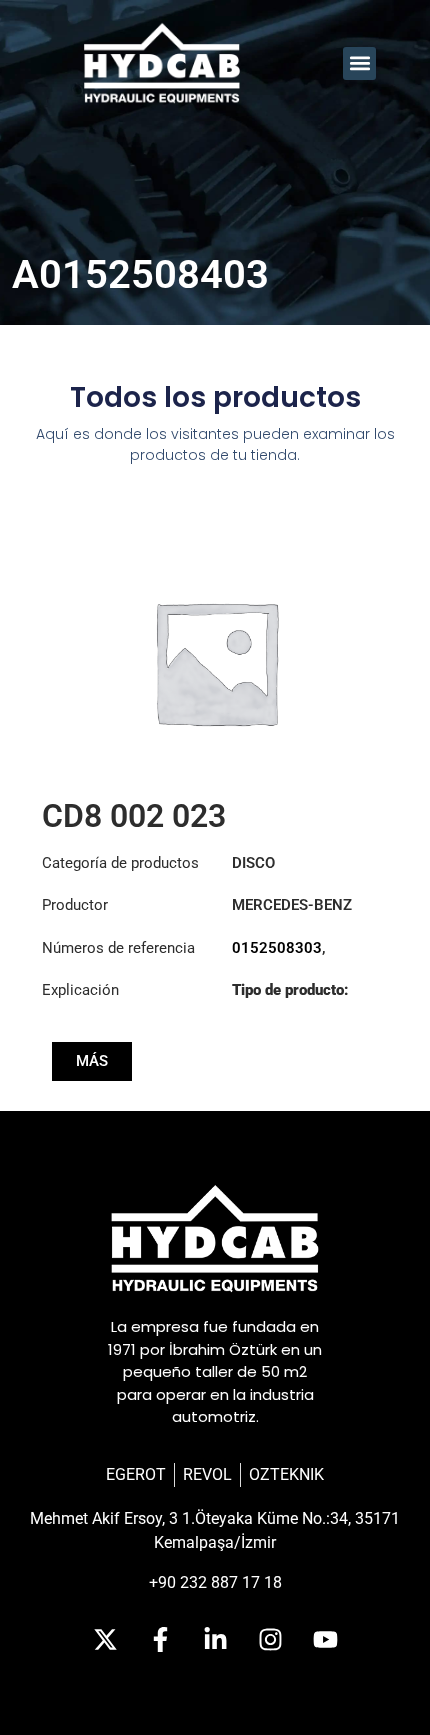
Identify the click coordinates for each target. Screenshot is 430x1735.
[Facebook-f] (160, 1640)
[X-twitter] (105, 1640)
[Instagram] (270, 1640)
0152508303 (277, 948)
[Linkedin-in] (215, 1640)
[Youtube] (325, 1640)
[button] (359, 63)
